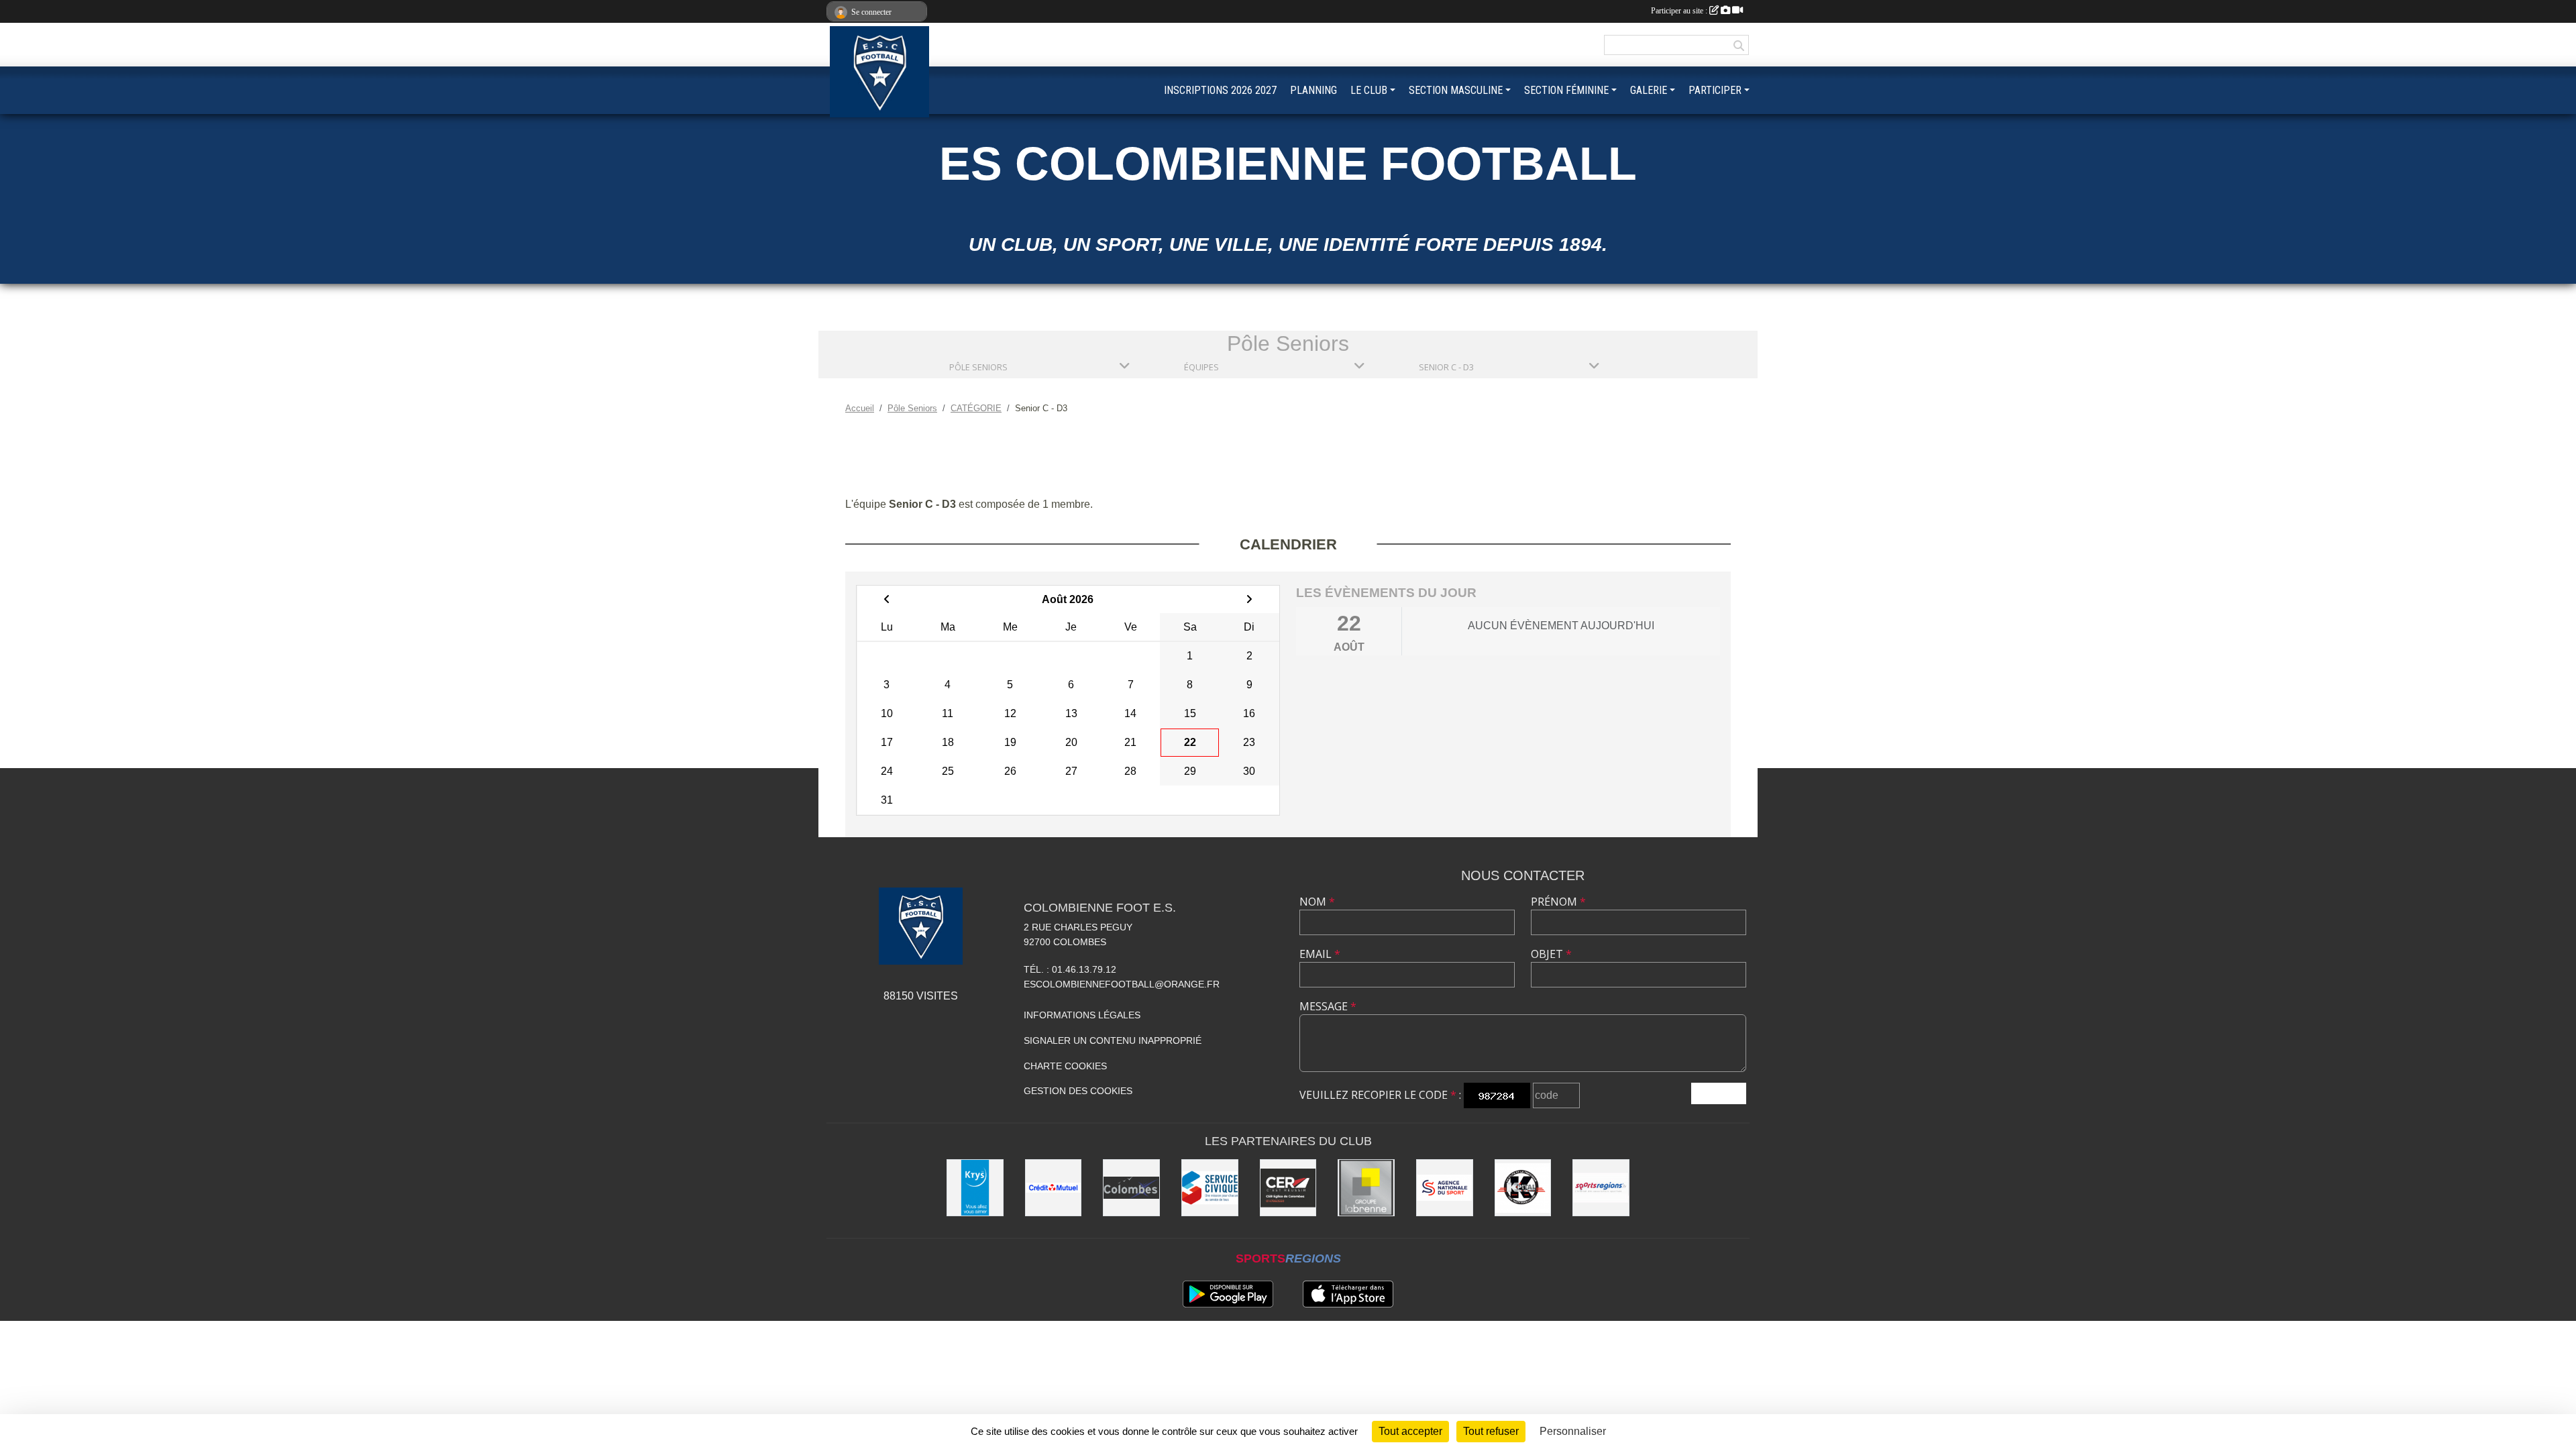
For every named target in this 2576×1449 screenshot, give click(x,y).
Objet (1551, 954)
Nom (1317, 902)
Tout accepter (1410, 1431)
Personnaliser (1573, 1431)
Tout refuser (1491, 1431)
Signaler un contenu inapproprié (1113, 1040)
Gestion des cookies (1078, 1091)
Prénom (1558, 902)
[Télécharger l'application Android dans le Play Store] (1228, 1294)
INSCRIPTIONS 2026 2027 (1220, 90)
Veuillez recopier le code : (1380, 1095)
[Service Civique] (1210, 1188)
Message (1328, 1006)
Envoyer (1719, 1093)
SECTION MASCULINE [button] (1456, 90)
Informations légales (1082, 1015)
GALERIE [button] (1649, 90)
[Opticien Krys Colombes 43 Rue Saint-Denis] (975, 1188)
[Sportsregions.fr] (1601, 1188)
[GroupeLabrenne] (1366, 1188)
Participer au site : (1680, 11)
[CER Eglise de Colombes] (1288, 1188)
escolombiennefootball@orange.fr (1122, 984)
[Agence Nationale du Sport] (1445, 1188)
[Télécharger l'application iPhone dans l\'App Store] (1348, 1294)
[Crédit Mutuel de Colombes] (1054, 1188)
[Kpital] (1523, 1188)
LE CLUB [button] (1369, 90)
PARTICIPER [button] (1715, 90)
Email (1320, 954)
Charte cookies (1065, 1066)
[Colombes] (1131, 1188)
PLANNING (1313, 90)
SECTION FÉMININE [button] (1566, 90)
